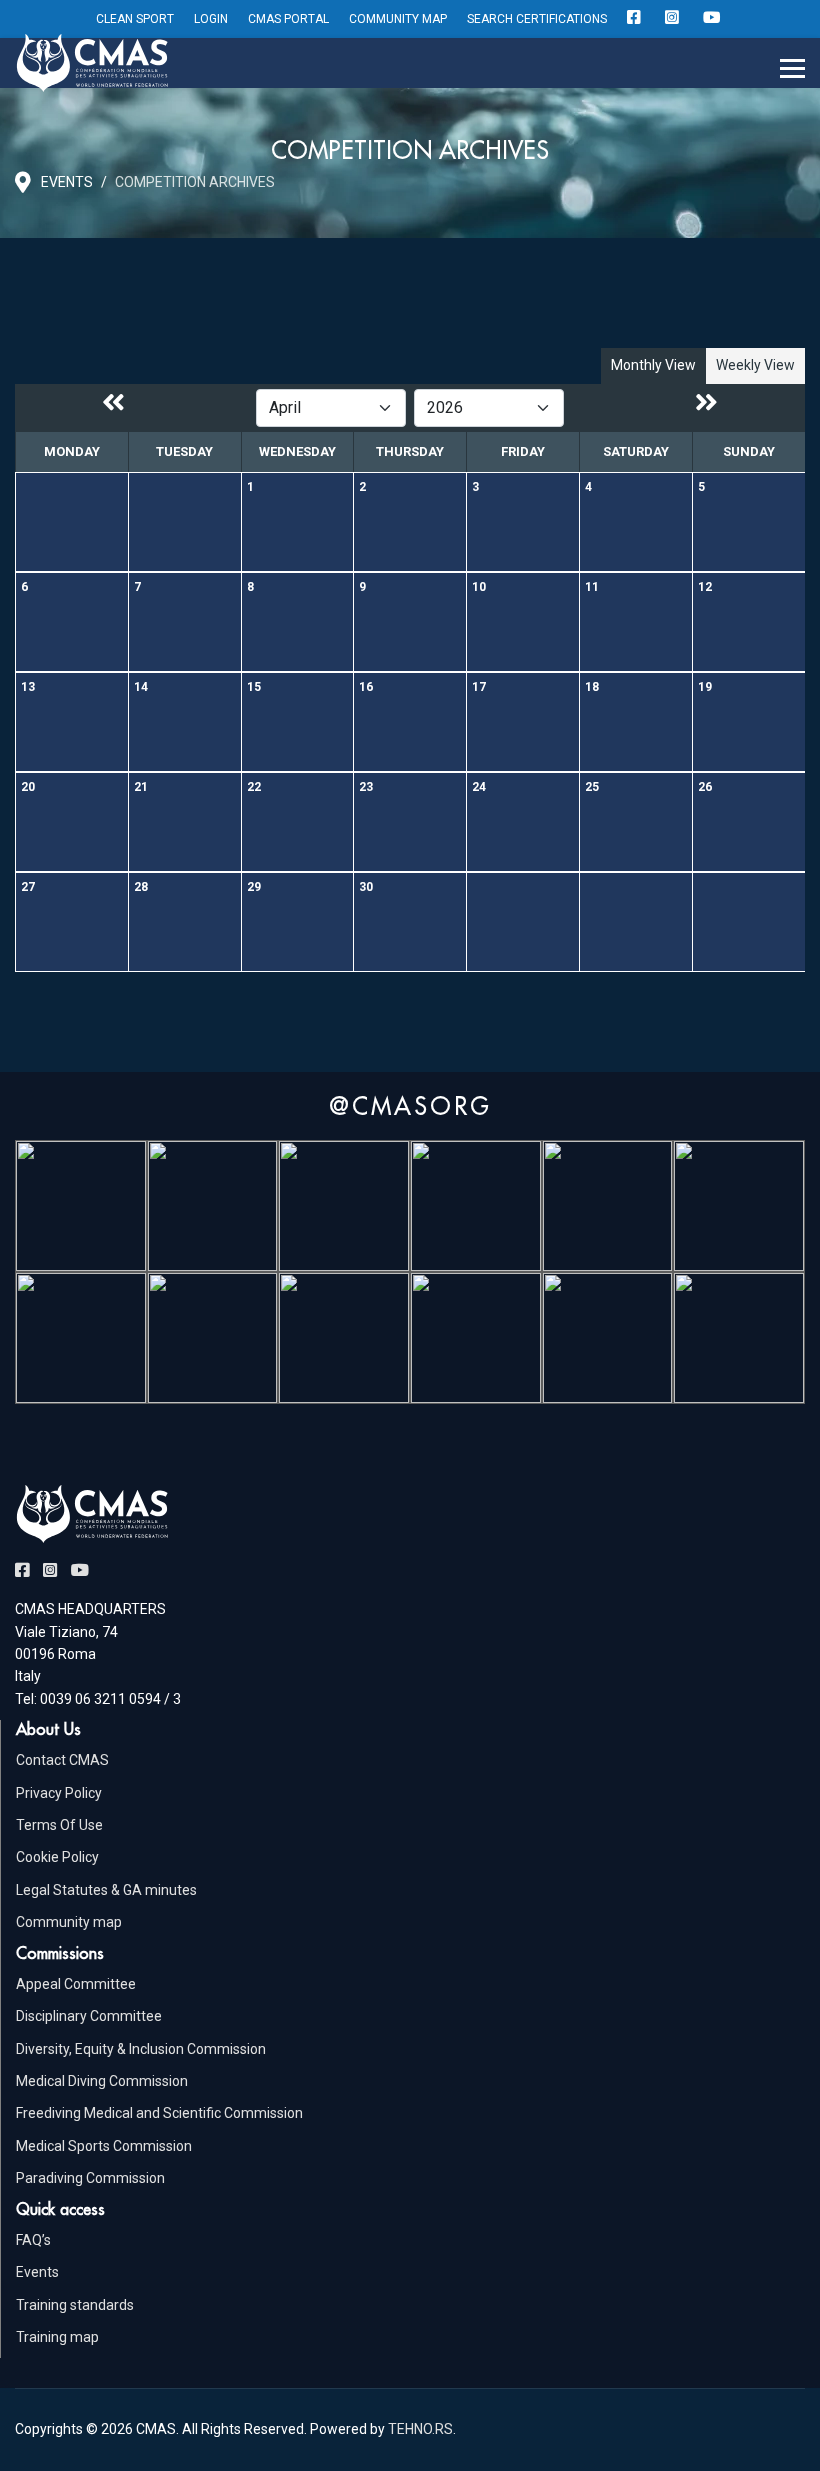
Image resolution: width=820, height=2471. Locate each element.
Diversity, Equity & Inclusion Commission (141, 2049)
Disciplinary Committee (89, 2016)
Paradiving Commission (90, 2178)
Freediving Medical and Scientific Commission (159, 2113)
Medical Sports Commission (104, 2146)
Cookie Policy (57, 1857)
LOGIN (211, 19)
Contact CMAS (62, 1760)
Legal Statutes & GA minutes (106, 1890)
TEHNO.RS (420, 2429)
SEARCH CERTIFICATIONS (537, 19)
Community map (69, 1922)
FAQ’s (33, 2240)
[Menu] (792, 69)
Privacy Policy (59, 1793)
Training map (57, 2337)
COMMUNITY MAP (398, 19)
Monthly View (653, 365)
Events (37, 2272)
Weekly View (755, 365)
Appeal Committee (76, 1984)
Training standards (75, 2305)
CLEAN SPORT (135, 19)
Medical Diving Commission (102, 2081)
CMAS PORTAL (288, 19)
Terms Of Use (59, 1825)
